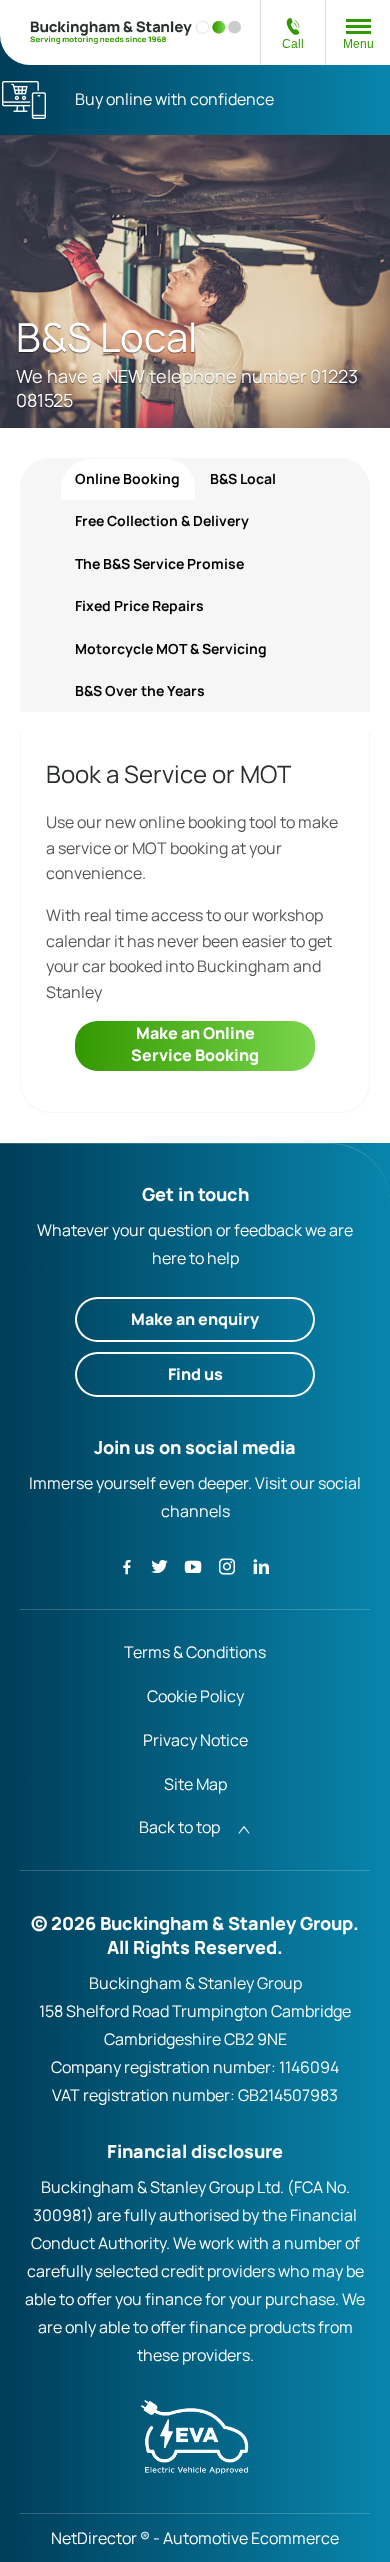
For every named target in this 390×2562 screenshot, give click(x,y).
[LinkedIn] (261, 1565)
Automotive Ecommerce (251, 2538)
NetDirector (95, 2538)
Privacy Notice (195, 1740)
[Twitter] (159, 1565)
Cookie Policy (195, 1696)
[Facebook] (127, 1565)
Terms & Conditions (195, 1652)
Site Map (195, 1784)
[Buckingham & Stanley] (136, 32)
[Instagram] (227, 1565)
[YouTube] (193, 1565)
